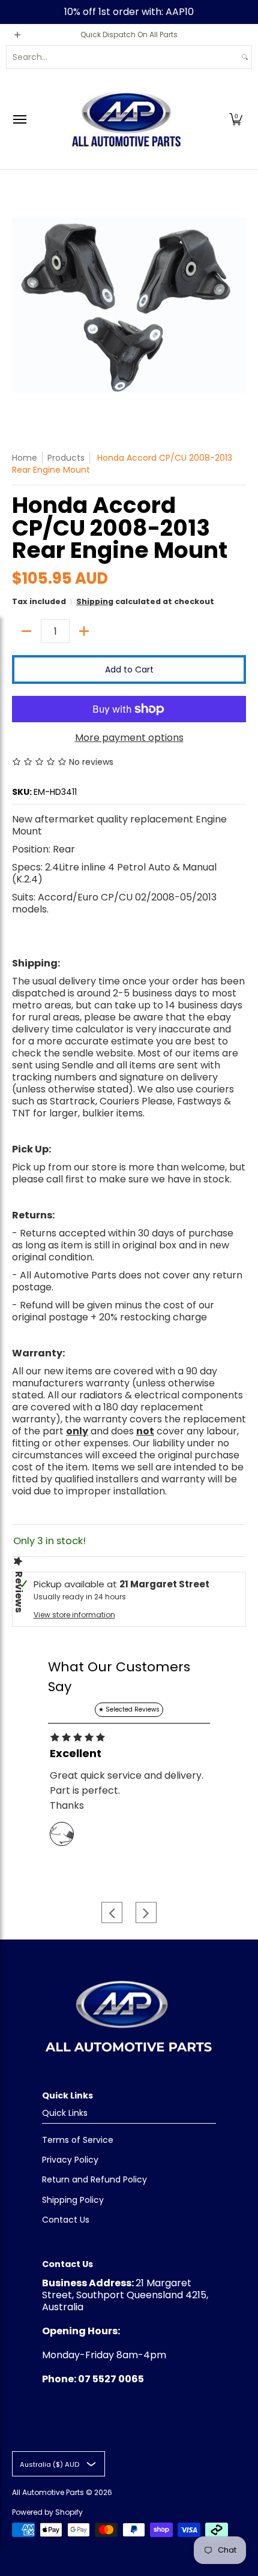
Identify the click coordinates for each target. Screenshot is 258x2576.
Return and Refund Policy (94, 2179)
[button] (236, 119)
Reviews (19, 1592)
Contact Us (66, 2220)
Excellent (76, 1754)
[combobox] (122, 57)
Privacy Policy (70, 2160)
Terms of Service (78, 2140)
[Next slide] (146, 1913)
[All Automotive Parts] (126, 119)
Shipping (95, 601)
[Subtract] (26, 631)
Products (66, 458)
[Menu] (19, 119)
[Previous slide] (112, 1913)
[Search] (245, 57)
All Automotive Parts (48, 2492)
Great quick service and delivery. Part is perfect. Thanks (127, 1790)
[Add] (84, 631)
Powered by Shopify (47, 2512)
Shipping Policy (73, 2200)
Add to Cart (129, 669)
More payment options (129, 738)
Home (25, 458)
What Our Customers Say (119, 1677)
